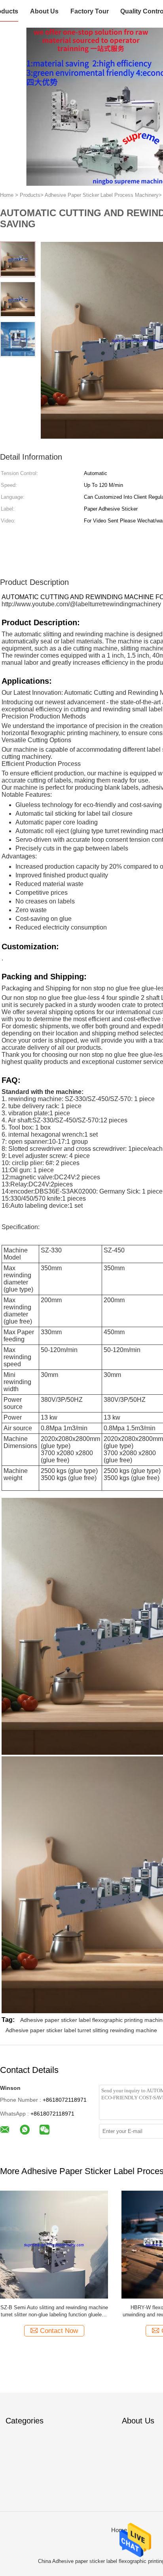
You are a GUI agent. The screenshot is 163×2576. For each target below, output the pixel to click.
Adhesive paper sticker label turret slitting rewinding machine (81, 2030)
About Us (44, 11)
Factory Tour (90, 11)
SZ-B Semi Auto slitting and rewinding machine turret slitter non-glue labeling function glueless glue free (54, 2311)
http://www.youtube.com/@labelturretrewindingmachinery (81, 604)
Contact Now (59, 2331)
